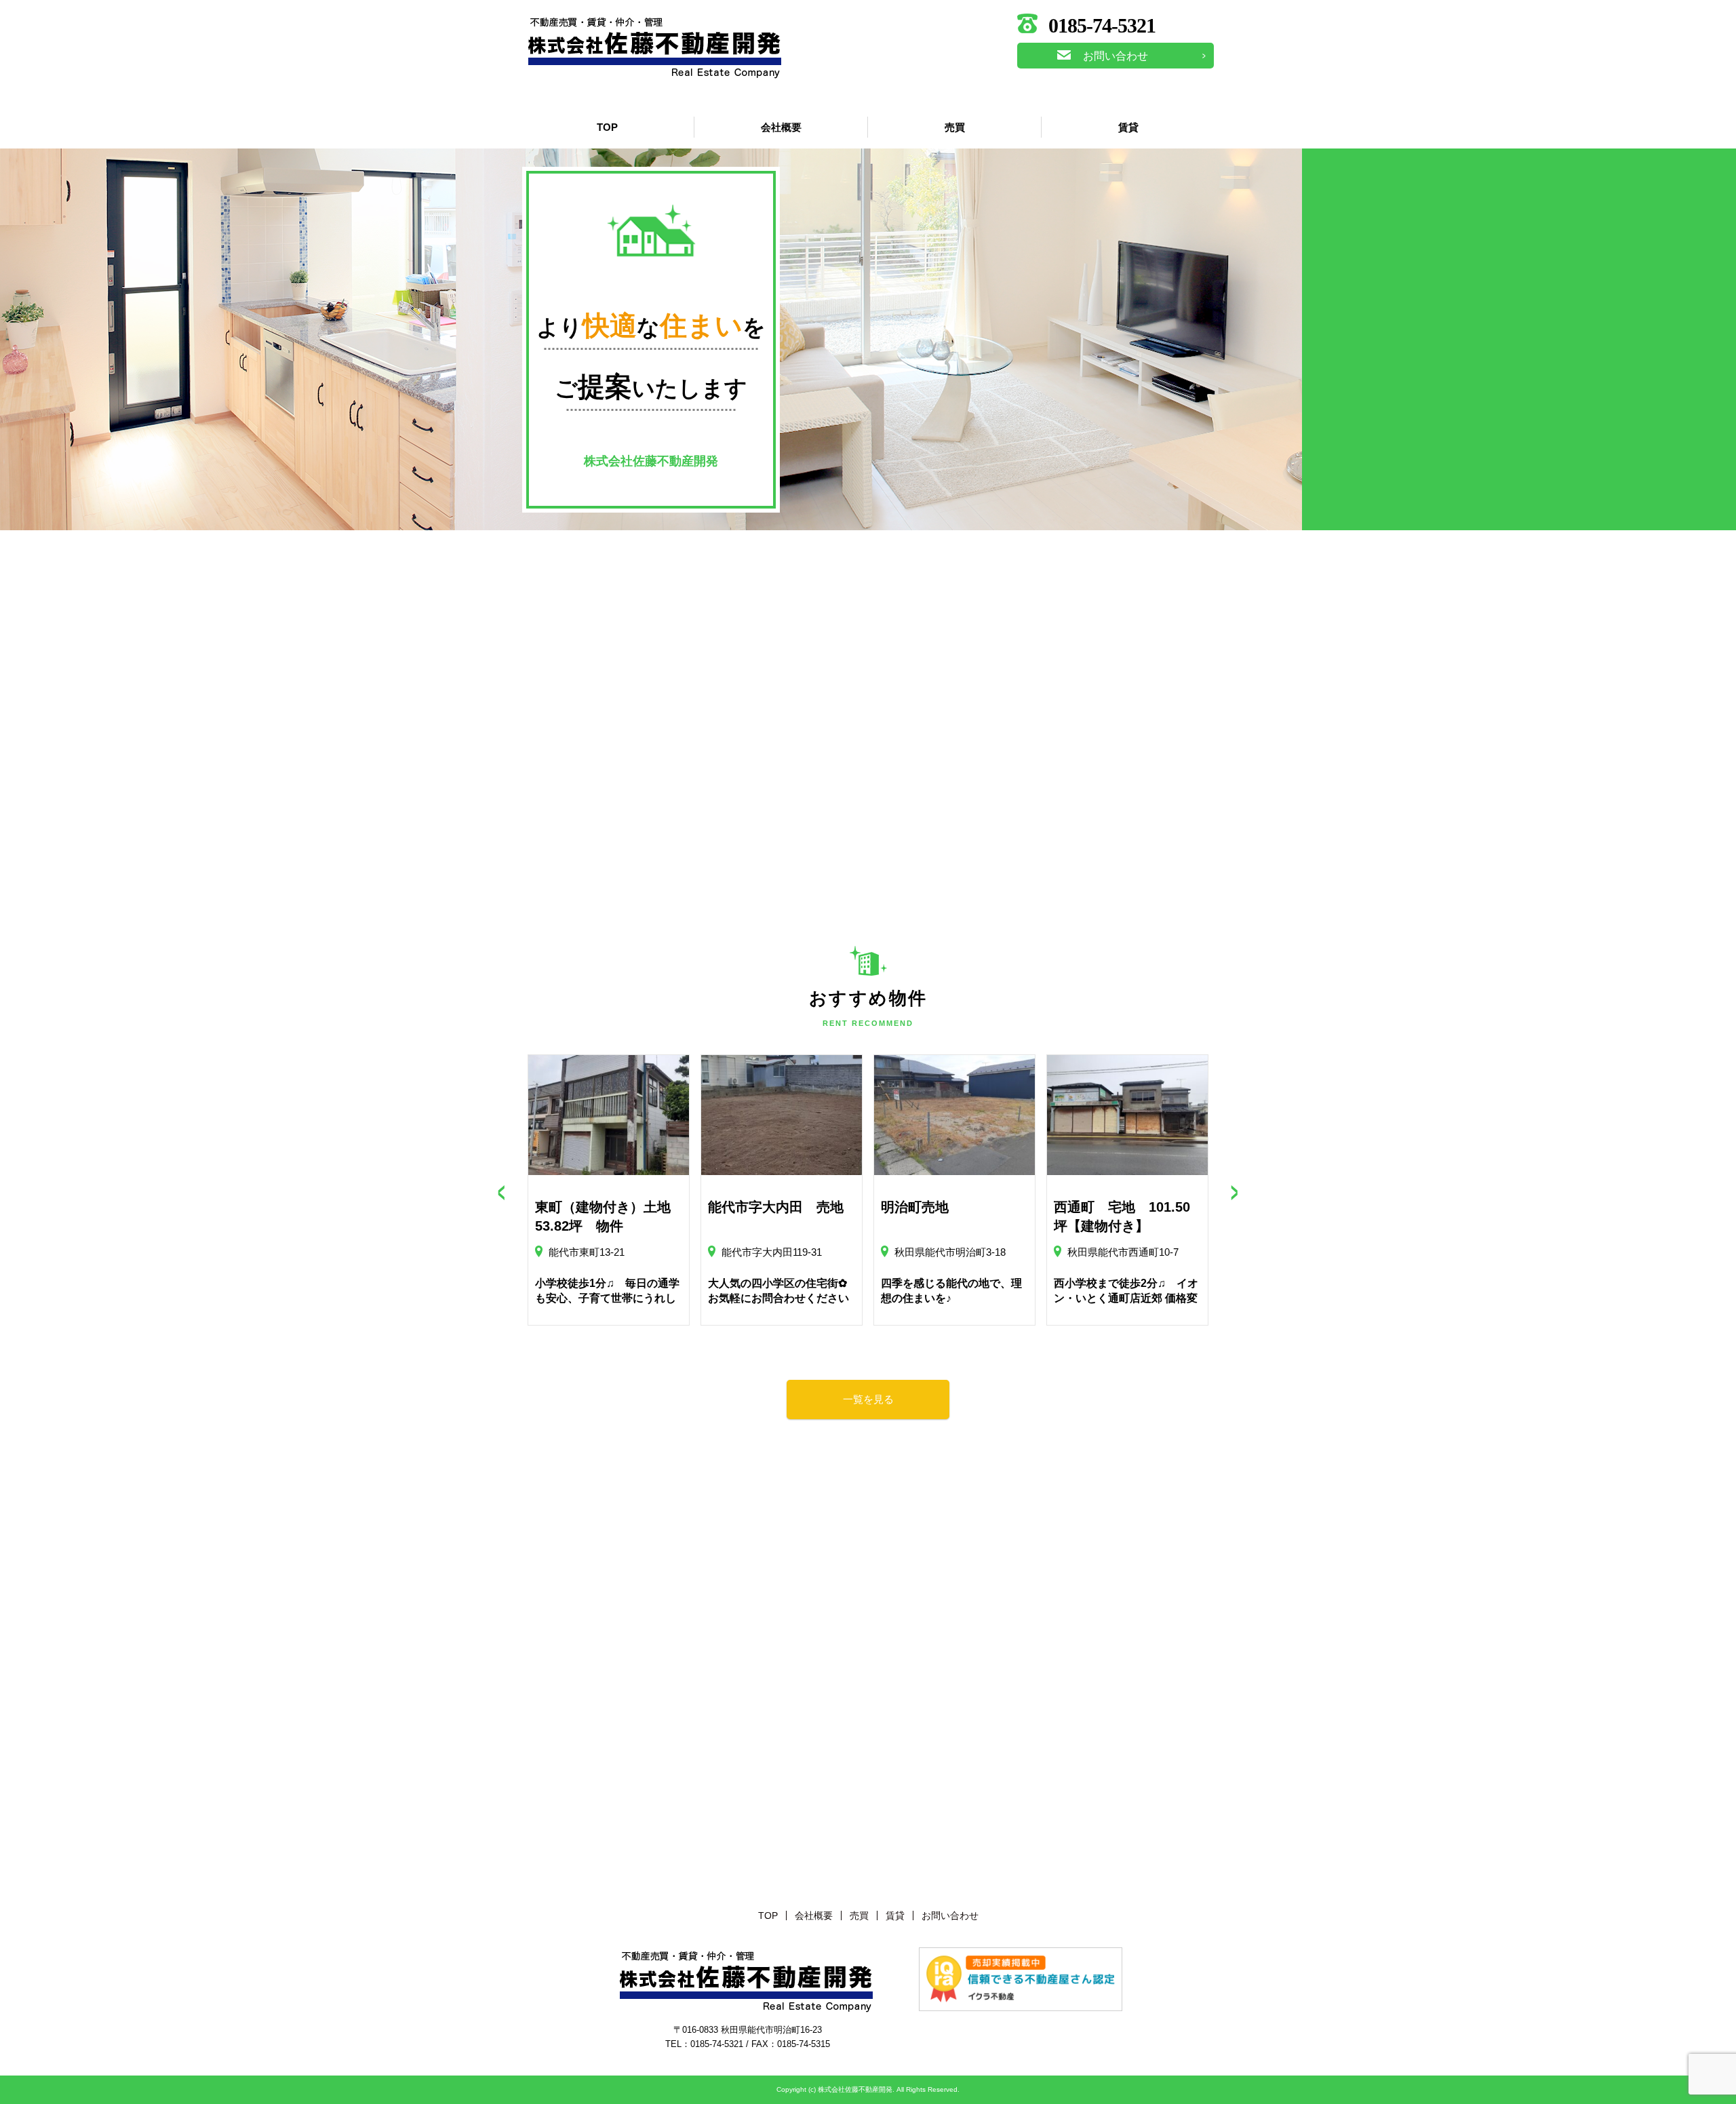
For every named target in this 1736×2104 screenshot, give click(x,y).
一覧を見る (868, 1399)
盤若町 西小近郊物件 (949, 1207)
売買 (955, 127)
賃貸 (1128, 127)
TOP (607, 127)
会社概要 (781, 127)
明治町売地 (569, 1207)
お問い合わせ (1116, 56)
